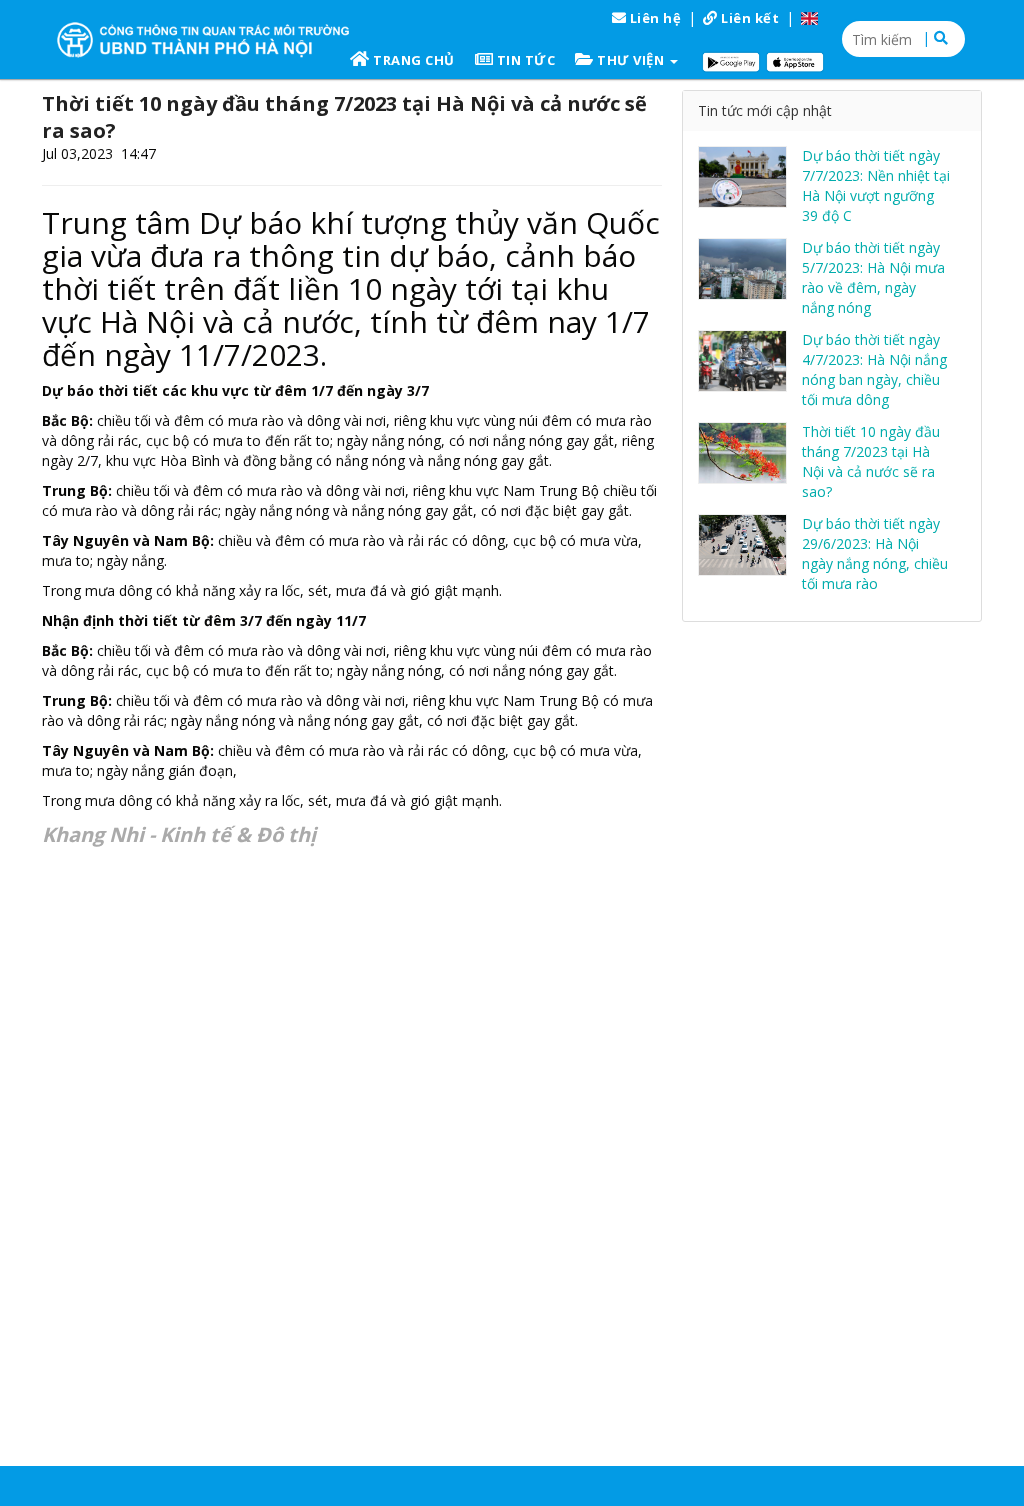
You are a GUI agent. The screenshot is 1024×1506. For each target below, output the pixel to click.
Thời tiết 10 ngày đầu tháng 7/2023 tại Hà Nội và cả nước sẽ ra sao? (871, 461)
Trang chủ (412, 60)
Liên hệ (653, 18)
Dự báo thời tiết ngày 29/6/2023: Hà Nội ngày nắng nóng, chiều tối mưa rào (875, 553)
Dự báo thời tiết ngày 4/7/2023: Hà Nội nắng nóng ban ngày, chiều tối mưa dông (874, 369)
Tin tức (524, 60)
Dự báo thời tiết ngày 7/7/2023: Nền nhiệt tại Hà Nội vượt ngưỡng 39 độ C (876, 185)
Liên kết (749, 18)
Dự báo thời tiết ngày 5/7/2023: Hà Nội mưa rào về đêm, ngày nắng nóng (873, 277)
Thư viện (631, 60)
